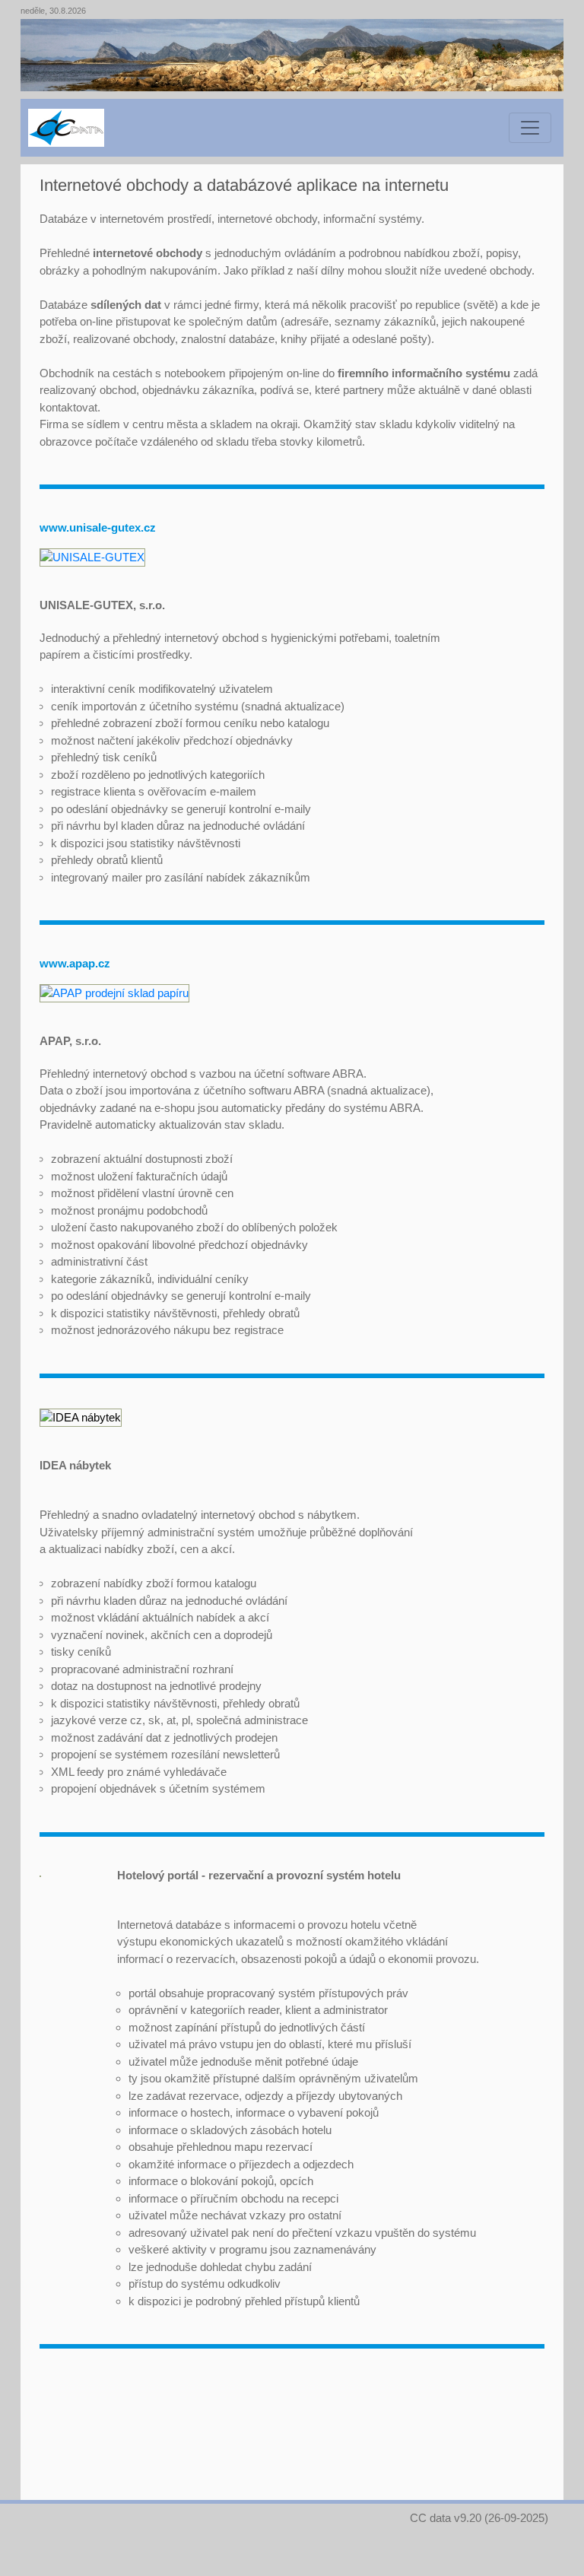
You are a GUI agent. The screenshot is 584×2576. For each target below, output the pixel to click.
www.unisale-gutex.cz (98, 527)
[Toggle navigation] (530, 128)
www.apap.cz (75, 963)
